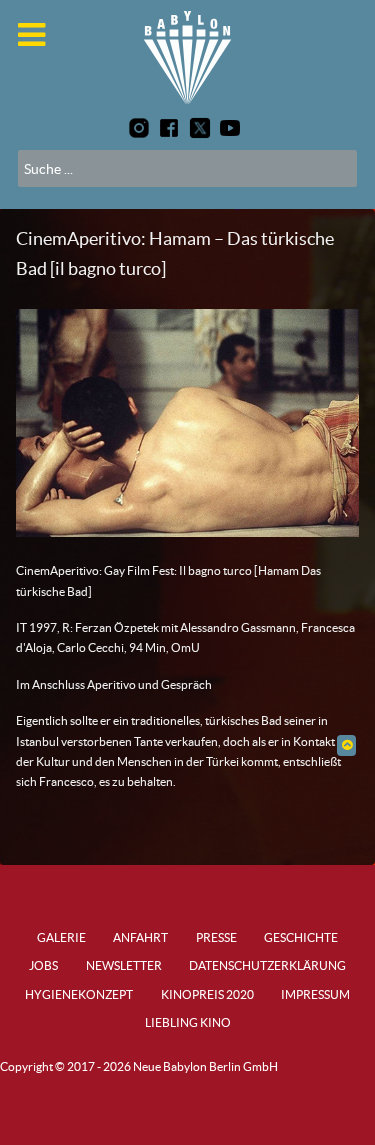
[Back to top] (346, 744)
